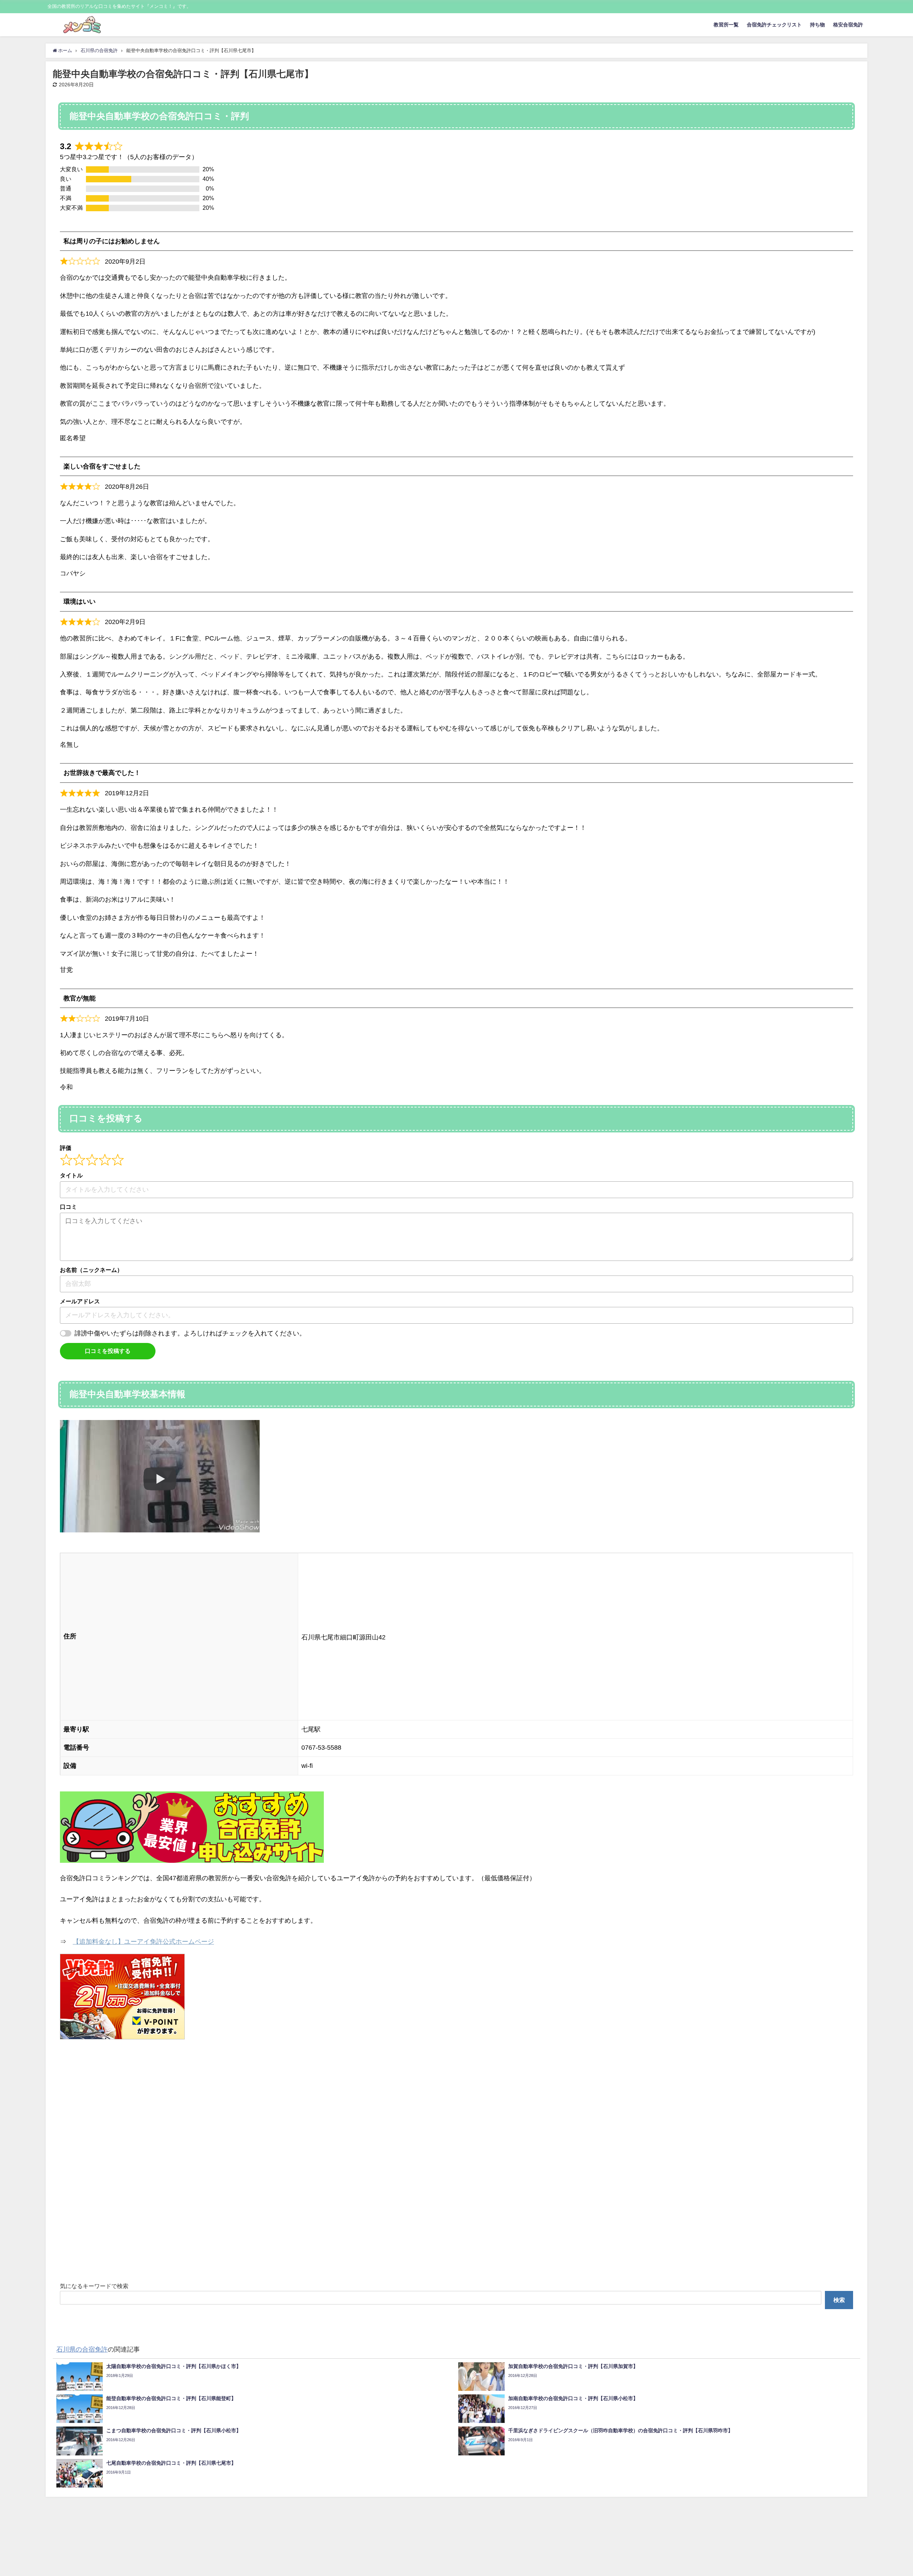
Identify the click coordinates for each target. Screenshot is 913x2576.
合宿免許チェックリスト (774, 25)
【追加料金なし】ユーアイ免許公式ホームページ (143, 1942)
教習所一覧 (726, 25)
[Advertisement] (274, 2163)
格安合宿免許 (848, 25)
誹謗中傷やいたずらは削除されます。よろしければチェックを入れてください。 (190, 1333)
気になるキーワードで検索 (94, 2286)
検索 (839, 2300)
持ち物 (817, 25)
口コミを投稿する (108, 1351)
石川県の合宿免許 (82, 2349)
